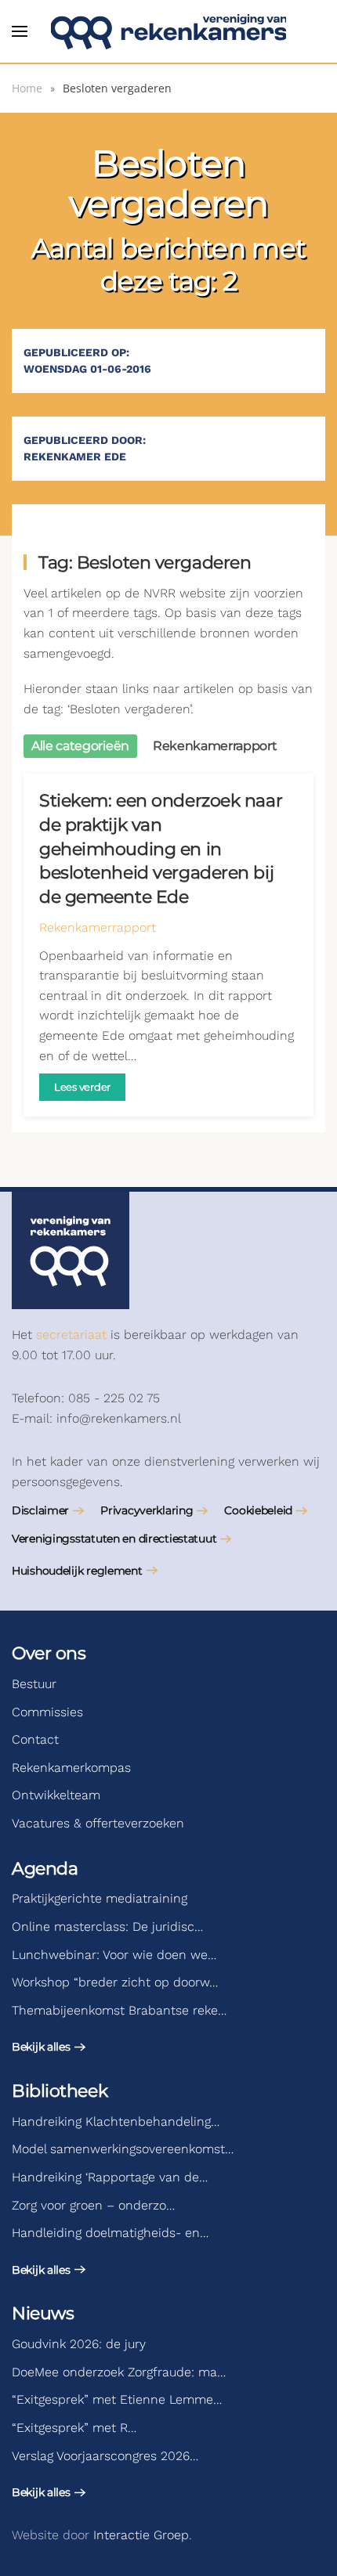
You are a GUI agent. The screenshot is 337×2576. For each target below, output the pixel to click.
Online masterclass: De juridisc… (107, 1927)
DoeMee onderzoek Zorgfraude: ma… (119, 2372)
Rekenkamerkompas (71, 1768)
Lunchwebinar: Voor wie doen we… (114, 1955)
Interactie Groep (141, 2535)
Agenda (45, 1869)
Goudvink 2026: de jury (79, 2344)
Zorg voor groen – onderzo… (93, 2205)
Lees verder (82, 1087)
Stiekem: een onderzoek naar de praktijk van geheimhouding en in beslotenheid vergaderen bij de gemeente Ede (161, 849)
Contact (35, 1739)
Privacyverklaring (147, 1510)
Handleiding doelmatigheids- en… (110, 2233)
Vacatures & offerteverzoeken (98, 1823)
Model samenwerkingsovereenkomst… (123, 2149)
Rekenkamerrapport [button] (215, 746)
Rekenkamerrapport (98, 927)
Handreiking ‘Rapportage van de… (110, 2177)
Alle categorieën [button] (80, 746)
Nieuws (43, 2313)
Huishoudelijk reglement (77, 1571)
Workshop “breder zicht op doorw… (115, 1982)
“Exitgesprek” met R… (74, 2428)
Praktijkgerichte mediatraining (100, 1898)
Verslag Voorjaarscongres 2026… (105, 2456)
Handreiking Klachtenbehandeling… (116, 2121)
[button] (20, 31)
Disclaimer (40, 1510)
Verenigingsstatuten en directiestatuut (114, 1539)
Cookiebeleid (258, 1510)
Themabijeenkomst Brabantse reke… (119, 2010)
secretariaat (71, 1335)
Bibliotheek (60, 2091)
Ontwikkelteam (56, 1795)
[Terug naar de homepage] (168, 31)
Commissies (47, 1712)
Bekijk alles (41, 2047)
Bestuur (34, 1684)
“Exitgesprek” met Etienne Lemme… (117, 2399)
